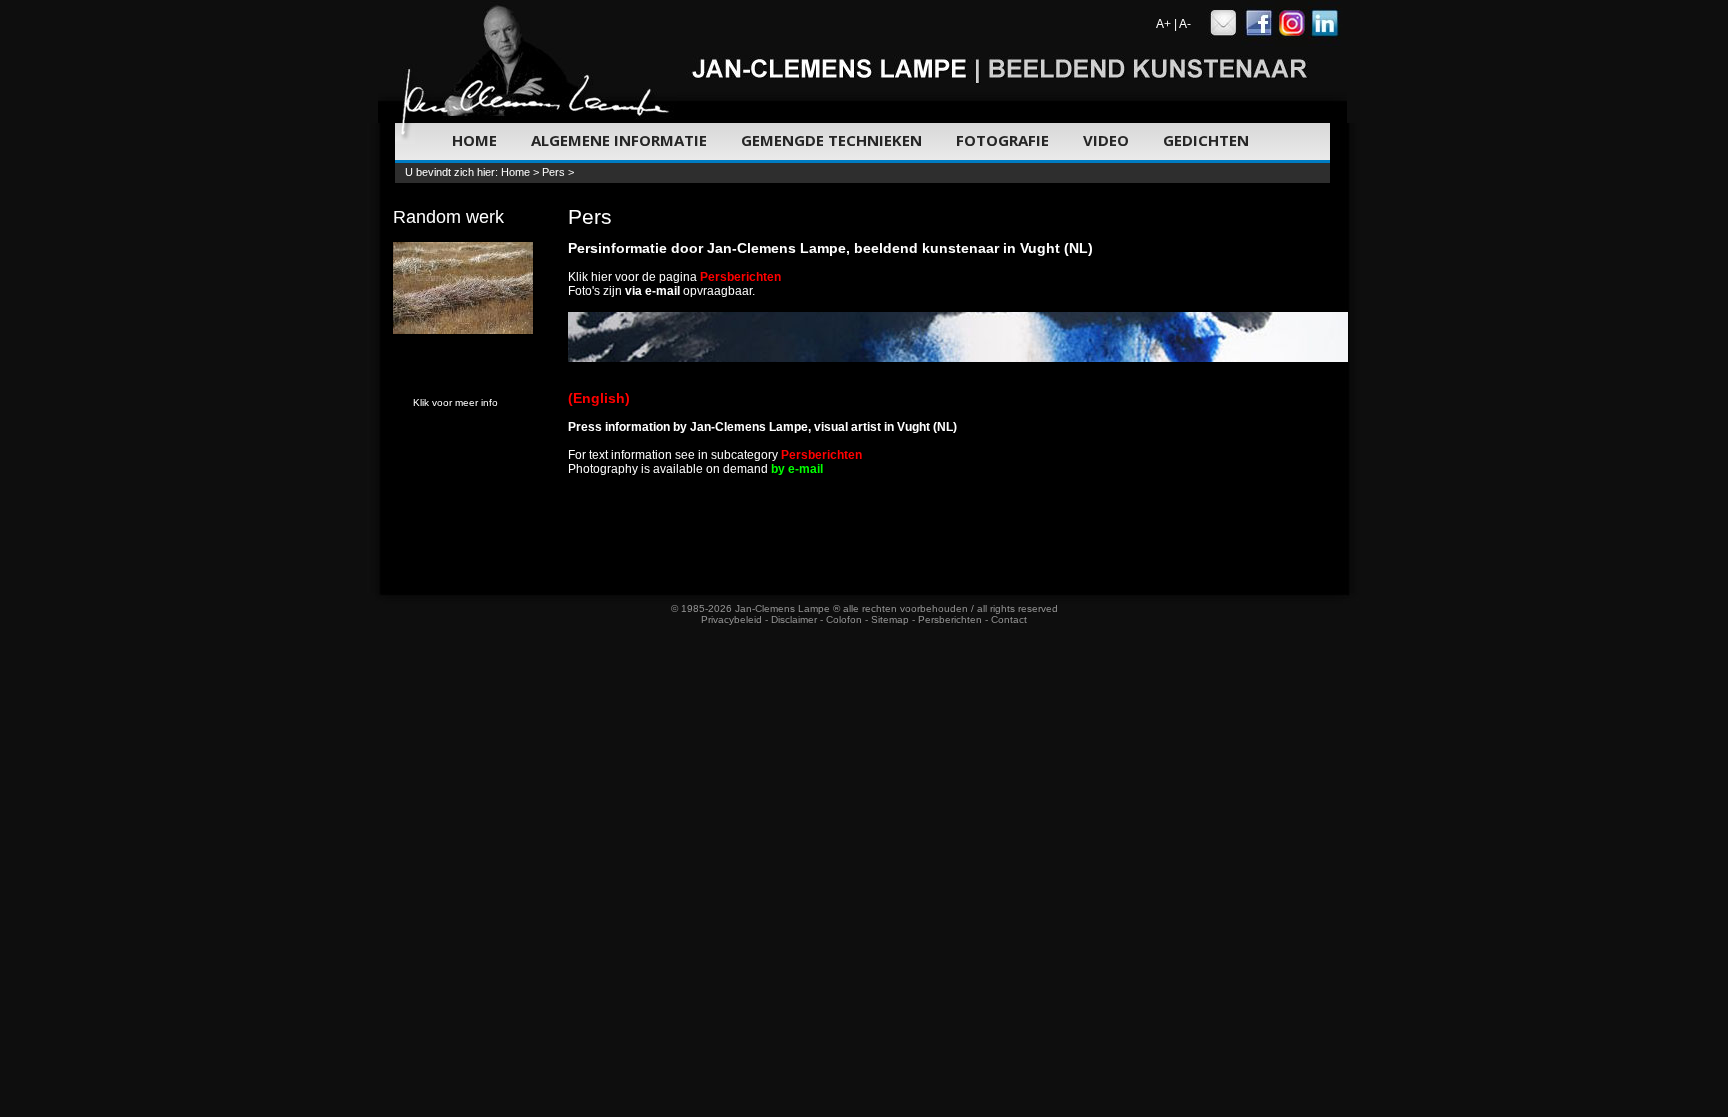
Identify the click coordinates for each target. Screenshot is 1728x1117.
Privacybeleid (731, 619)
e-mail (662, 291)
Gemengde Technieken (831, 140)
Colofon (844, 619)
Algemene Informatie (619, 140)
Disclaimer (794, 619)
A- (1185, 24)
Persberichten (950, 619)
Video (1106, 140)
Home (474, 140)
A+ (1163, 24)
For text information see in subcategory (715, 455)
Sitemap (890, 619)
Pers (553, 172)
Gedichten (1206, 140)
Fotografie (1002, 140)
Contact (1009, 619)
